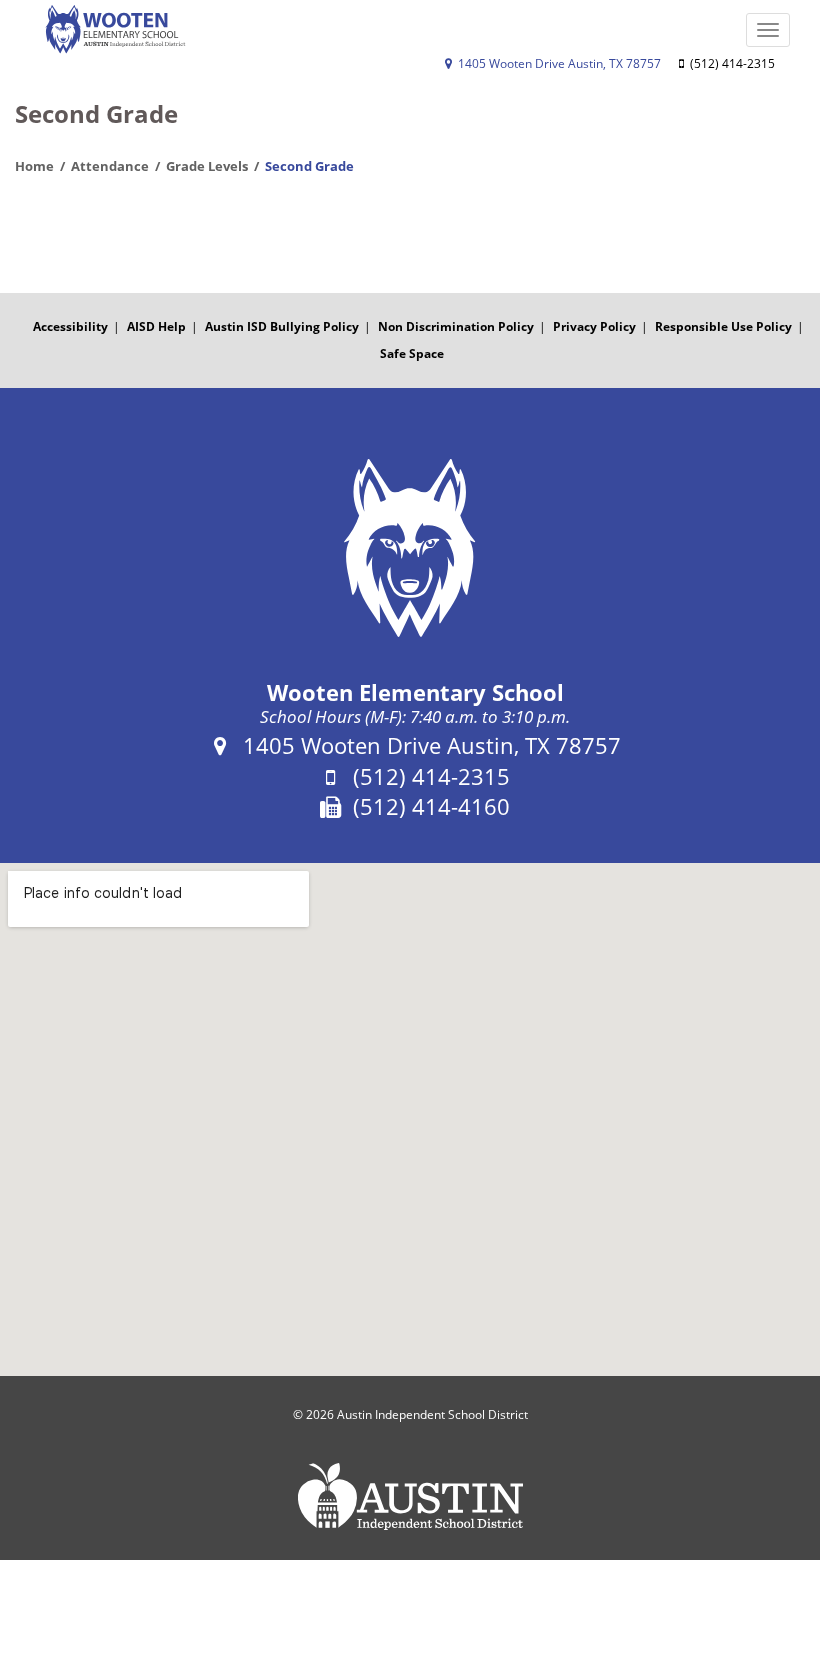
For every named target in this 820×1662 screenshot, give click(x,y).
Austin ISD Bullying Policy (282, 326)
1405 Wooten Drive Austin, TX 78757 (558, 63)
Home (34, 166)
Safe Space (412, 353)
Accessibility (70, 326)
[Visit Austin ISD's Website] (410, 1497)
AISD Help (156, 326)
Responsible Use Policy (723, 326)
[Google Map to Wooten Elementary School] (410, 1119)
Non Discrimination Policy (456, 326)
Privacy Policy (594, 326)
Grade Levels (207, 166)
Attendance (110, 166)
